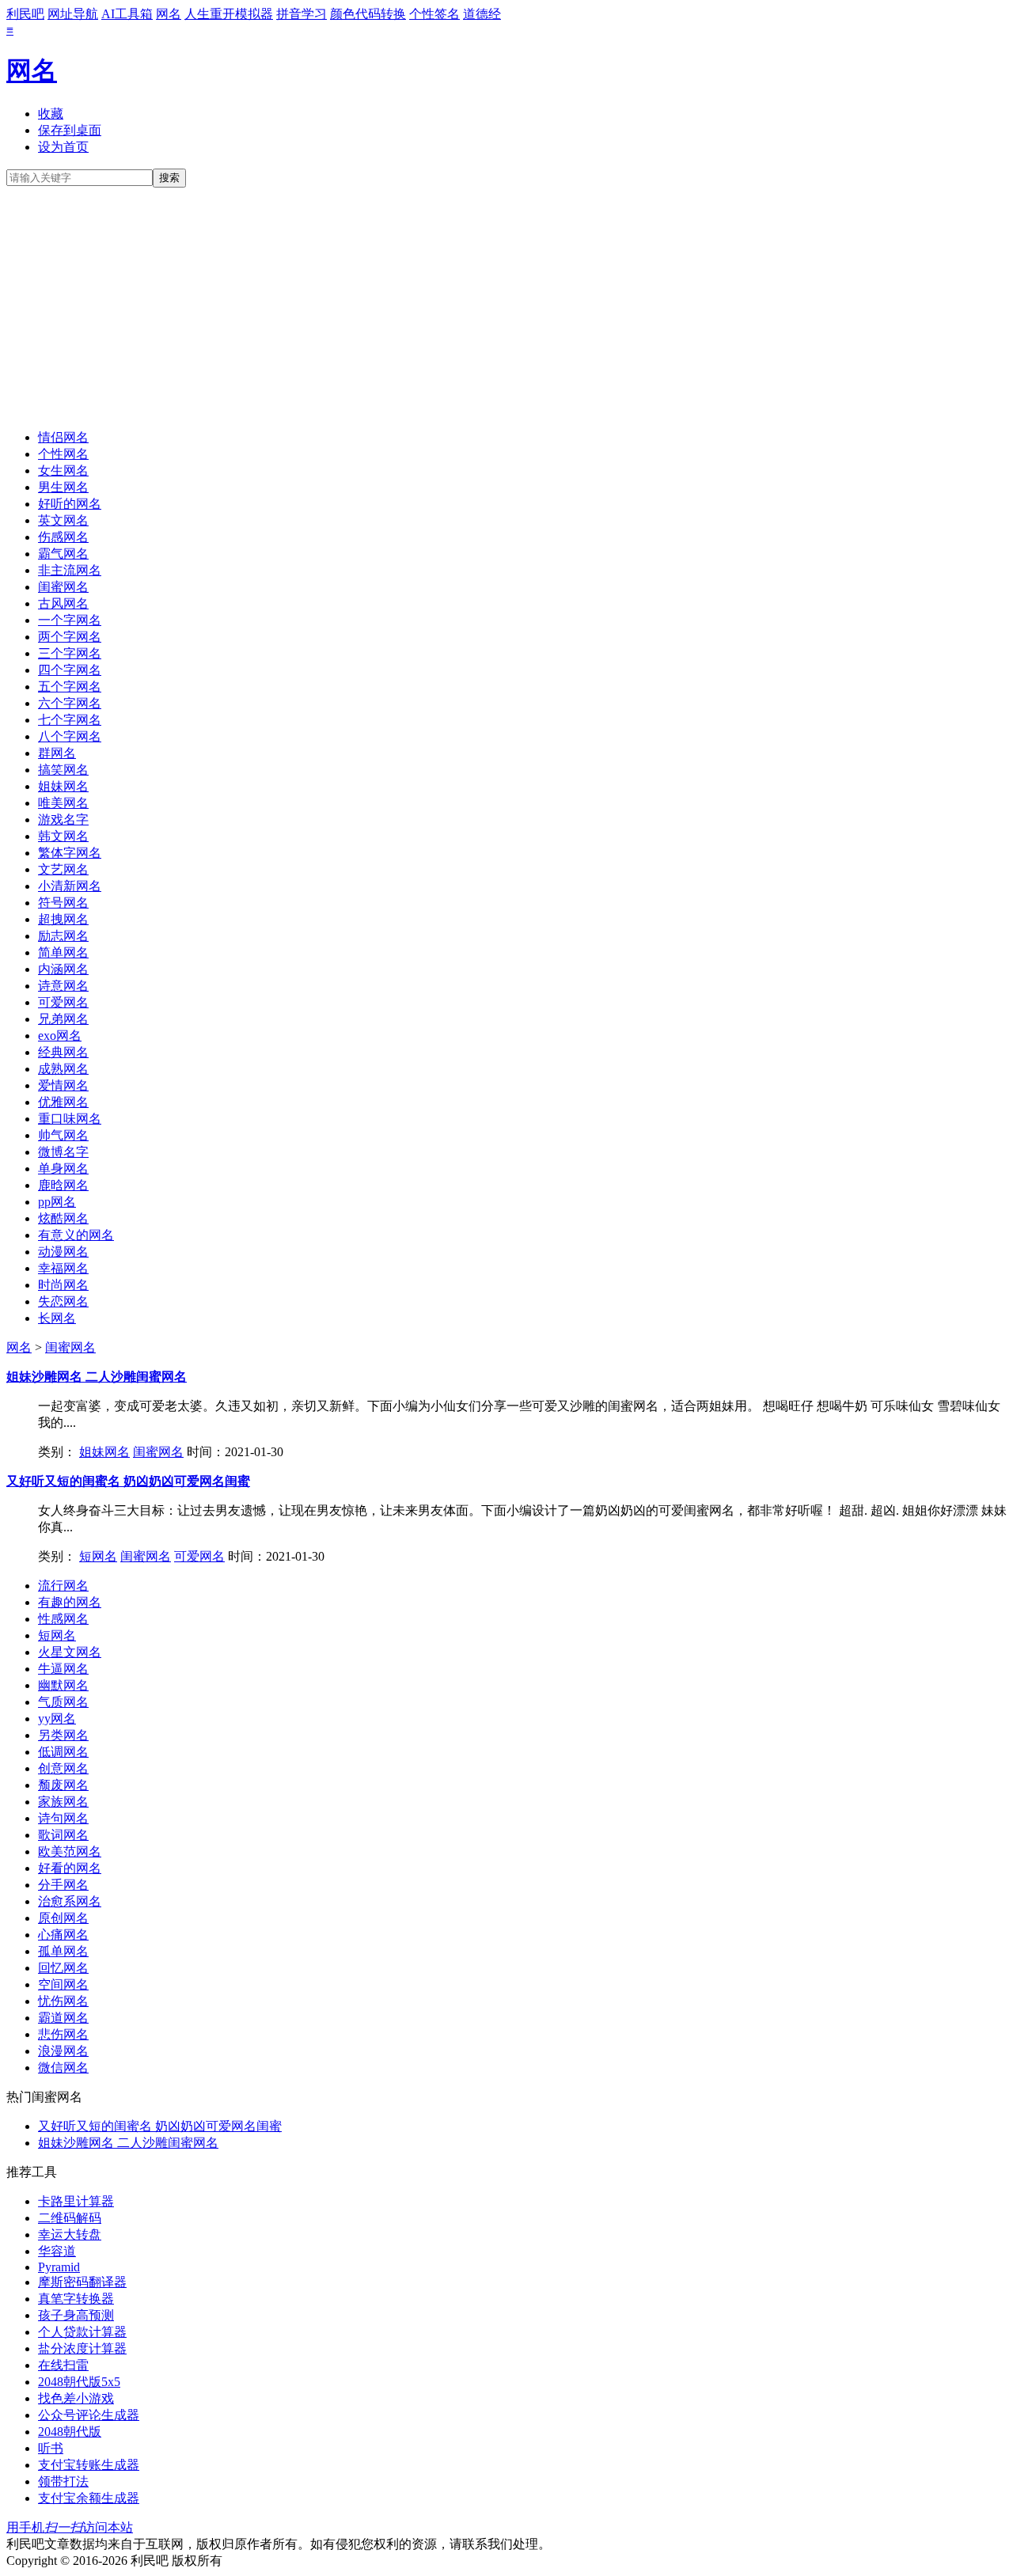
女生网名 (63, 470)
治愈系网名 (70, 1901)
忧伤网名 (63, 2001)
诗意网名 (63, 986)
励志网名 (63, 936)
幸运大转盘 (70, 2235)
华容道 (57, 2251)
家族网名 (63, 1802)
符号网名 (63, 903)
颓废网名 (63, 1785)
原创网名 (63, 1918)
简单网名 (63, 952)
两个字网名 (70, 637)
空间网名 (63, 1984)
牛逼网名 (63, 1669)
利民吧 (25, 14)
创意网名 (63, 1768)
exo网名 (60, 1036)
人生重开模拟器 (229, 14)
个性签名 (434, 14)
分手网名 (63, 1885)
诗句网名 (63, 1818)
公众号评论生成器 (89, 2415)
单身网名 (63, 1168)
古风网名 (63, 603)
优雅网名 (63, 1102)
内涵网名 (63, 969)
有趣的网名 (70, 1602)
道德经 (482, 14)
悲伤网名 (63, 2034)
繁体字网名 (70, 853)
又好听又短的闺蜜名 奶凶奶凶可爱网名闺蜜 (128, 1481)
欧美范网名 (70, 1851)
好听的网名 (70, 504)
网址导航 (73, 14)
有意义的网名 (76, 1235)
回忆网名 (63, 1968)
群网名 (57, 753)
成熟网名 (63, 1069)
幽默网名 (63, 1685)
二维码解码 (70, 2218)
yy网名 (57, 1719)
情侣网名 (63, 437)
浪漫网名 (63, 2051)
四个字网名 (70, 670)
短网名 (98, 1556)
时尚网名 (63, 1285)
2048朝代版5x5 (79, 2382)
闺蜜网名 (63, 587)
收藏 (51, 114)
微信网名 (63, 2068)
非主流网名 (70, 570)
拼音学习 (302, 14)
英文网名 (63, 520)
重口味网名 (70, 1119)
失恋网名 (63, 1301)
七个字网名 (70, 720)
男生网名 (63, 487)
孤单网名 (63, 1951)
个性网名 (63, 454)
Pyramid (59, 2267)
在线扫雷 (63, 2365)
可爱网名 (63, 1002)
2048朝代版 (70, 2432)
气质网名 (63, 1702)
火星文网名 (70, 1652)
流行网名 (63, 1586)
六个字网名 (70, 703)
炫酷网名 (63, 1218)
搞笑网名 (63, 770)
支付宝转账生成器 (89, 2465)
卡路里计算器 (76, 2201)
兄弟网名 (63, 1019)
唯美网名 (63, 803)
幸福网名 (63, 1268)
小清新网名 (70, 886)
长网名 (57, 1318)
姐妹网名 (63, 786)
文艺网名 (63, 869)
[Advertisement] (506, 306)
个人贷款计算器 (82, 2332)
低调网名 (63, 1752)
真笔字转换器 (76, 2299)
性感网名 (63, 1619)
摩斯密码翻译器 (82, 2282)
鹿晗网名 (63, 1185)
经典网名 (63, 1052)
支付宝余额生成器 (89, 2498)
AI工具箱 (127, 14)
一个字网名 (70, 620)
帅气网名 (63, 1135)
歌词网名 (63, 1835)
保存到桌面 (70, 130)
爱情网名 (63, 1085)
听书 (51, 2448)
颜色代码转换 (368, 14)
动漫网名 (63, 1252)
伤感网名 (63, 537)
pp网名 (57, 1202)
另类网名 (63, 1735)
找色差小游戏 (76, 2398)
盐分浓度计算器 (82, 2348)
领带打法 (63, 2481)
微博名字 (63, 1152)
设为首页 (63, 147)
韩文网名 (63, 836)
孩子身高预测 (76, 2315)
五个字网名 (70, 687)
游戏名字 (63, 819)
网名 (169, 14)
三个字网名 (70, 653)
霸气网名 (63, 554)
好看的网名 (70, 1868)
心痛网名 (63, 1935)
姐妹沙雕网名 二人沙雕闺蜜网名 (97, 1377)
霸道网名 (63, 2018)
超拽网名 (63, 919)
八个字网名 (70, 736)
